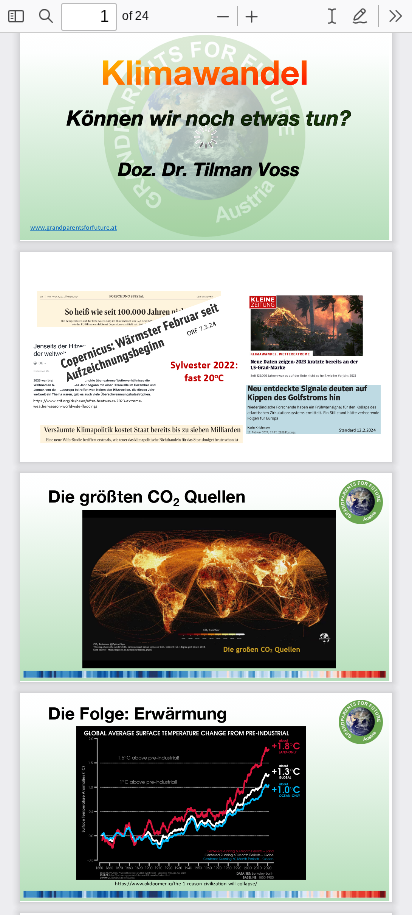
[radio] (332, 16)
